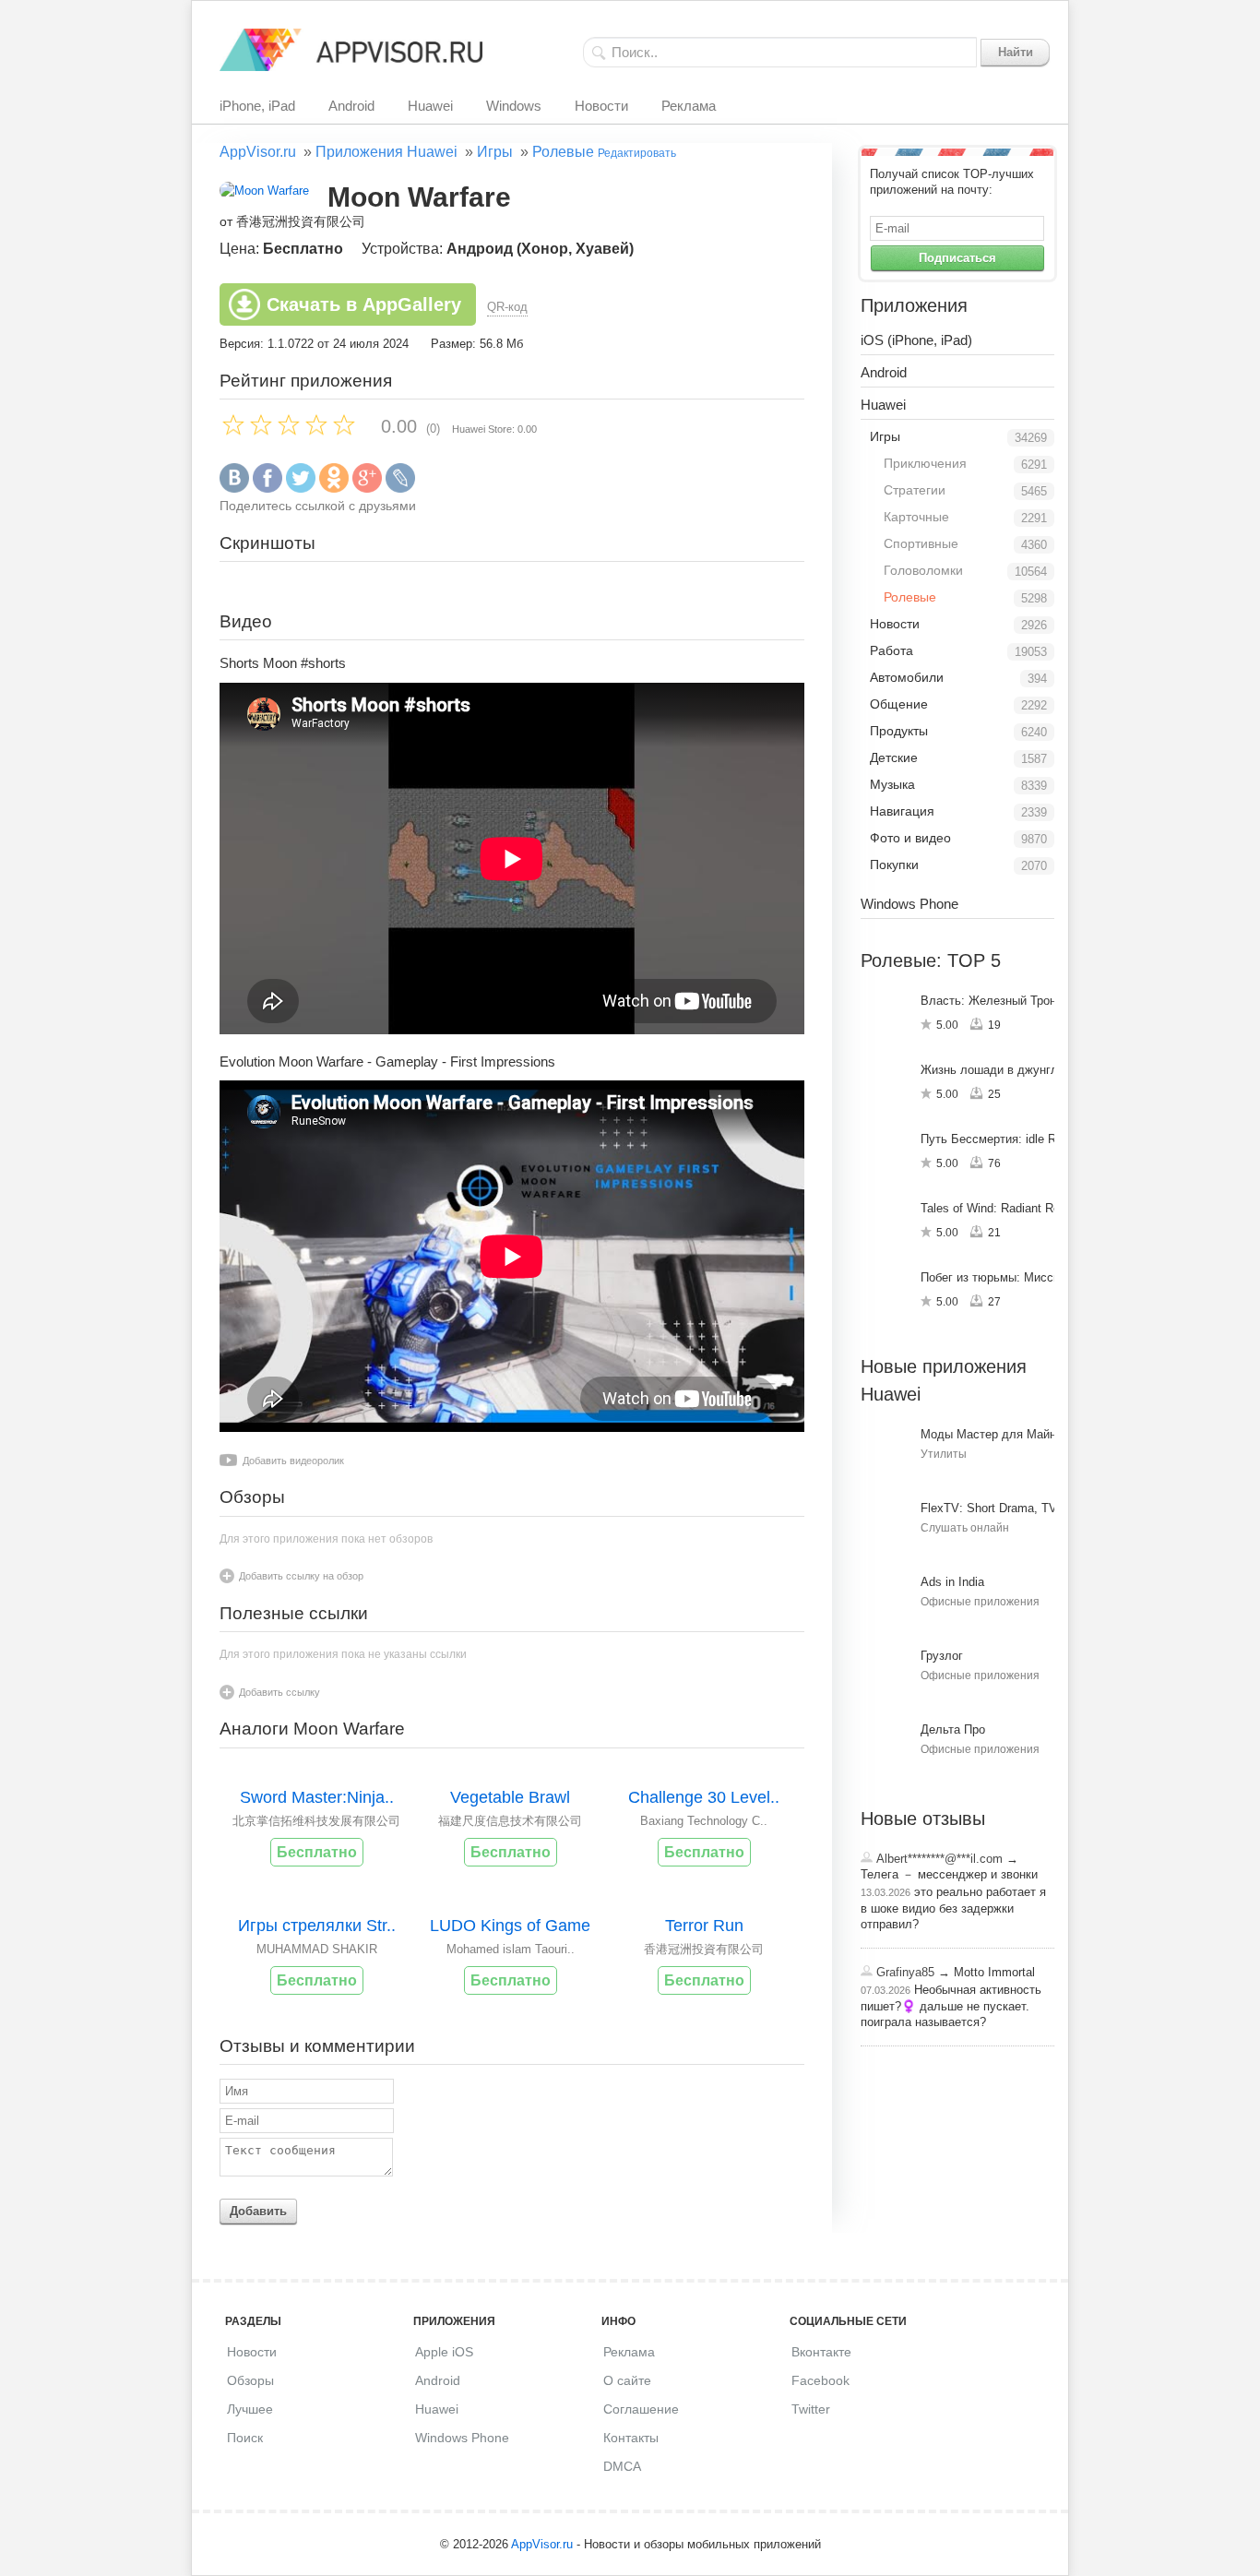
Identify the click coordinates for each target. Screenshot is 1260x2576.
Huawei (430, 106)
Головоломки (923, 570)
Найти (1016, 52)
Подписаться (957, 258)
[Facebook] (267, 489)
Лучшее (250, 2409)
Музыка (892, 784)
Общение (899, 704)
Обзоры (250, 2380)
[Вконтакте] (234, 489)
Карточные (916, 517)
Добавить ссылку (279, 1692)
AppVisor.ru (258, 152)
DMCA (622, 2466)
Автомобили (907, 677)
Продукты (899, 731)
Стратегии (915, 490)
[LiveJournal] (400, 489)
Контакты (631, 2438)
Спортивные (921, 543)
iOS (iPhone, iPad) (916, 340)
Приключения (925, 463)
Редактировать (637, 153)
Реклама (689, 106)
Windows (514, 106)
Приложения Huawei (386, 152)
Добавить (258, 2211)
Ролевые (563, 152)
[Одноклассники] (334, 489)
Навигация (902, 811)
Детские (894, 757)
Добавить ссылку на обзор (301, 1576)
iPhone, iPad (257, 106)
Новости (601, 106)
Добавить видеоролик (293, 1461)
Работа (892, 650)
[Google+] (367, 489)
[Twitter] (301, 489)
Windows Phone (909, 904)
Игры (495, 152)
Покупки (894, 865)
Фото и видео (910, 838)
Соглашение (641, 2409)
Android (351, 106)
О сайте (627, 2380)
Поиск (245, 2438)
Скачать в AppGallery (364, 304)
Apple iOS (444, 2352)
